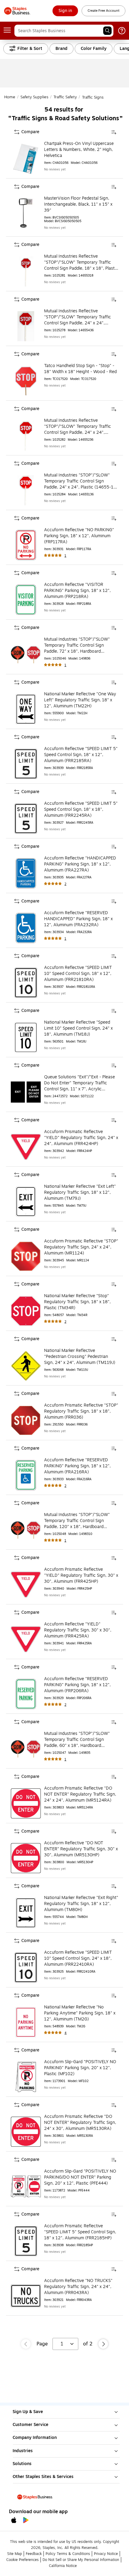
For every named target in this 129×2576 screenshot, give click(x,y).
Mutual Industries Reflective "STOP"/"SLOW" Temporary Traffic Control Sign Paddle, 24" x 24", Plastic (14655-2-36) (78, 427)
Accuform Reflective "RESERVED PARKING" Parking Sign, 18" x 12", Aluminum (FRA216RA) (77, 1466)
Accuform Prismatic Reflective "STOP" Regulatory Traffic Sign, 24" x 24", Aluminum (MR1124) (81, 1247)
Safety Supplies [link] (34, 97)
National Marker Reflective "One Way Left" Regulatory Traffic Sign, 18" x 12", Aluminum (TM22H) (80, 700)
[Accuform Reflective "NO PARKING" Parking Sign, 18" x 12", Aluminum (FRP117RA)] (26, 545)
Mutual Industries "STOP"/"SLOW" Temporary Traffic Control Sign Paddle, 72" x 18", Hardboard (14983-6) (77, 645)
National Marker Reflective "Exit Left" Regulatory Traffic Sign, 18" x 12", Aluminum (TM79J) (80, 1193)
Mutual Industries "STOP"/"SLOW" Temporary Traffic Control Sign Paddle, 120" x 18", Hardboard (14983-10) (77, 1521)
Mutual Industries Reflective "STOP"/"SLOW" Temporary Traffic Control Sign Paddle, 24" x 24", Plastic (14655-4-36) (78, 317)
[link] (65, 11)
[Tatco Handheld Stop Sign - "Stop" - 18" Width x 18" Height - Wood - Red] (26, 381)
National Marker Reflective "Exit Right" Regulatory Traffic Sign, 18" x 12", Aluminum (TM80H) (81, 1904)
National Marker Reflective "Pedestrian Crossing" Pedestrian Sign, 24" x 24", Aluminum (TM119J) (80, 1357)
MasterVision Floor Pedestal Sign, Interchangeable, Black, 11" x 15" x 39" (78, 204)
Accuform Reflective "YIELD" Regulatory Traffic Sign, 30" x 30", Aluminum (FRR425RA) (78, 1630)
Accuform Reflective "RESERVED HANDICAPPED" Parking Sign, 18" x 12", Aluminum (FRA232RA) (78, 919)
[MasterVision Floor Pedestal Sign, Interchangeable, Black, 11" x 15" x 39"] (26, 213)
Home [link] (10, 97)
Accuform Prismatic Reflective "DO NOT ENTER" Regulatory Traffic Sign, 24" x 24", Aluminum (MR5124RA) (80, 1794)
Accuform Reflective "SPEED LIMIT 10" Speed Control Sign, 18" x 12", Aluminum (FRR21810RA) (78, 974)
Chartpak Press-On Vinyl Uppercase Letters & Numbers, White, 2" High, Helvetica (79, 150)
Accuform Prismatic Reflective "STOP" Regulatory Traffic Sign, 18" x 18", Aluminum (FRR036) (81, 1411)
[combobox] (64, 31)
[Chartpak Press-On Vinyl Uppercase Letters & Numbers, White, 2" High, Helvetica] (26, 159)
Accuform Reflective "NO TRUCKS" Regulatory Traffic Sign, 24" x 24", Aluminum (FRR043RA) (78, 2287)
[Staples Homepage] (17, 11)
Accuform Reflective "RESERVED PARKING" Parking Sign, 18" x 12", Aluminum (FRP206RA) (77, 1685)
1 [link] (65, 556)
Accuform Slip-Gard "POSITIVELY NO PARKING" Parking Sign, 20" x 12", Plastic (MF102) (80, 2068)
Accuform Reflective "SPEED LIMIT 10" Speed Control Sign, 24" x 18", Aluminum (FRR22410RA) (78, 1959)
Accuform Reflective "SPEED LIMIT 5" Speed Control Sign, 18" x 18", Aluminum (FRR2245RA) (81, 810)
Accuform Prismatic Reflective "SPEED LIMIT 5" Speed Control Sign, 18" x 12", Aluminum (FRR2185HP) (80, 2232)
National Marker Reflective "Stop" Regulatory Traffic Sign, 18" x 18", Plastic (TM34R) (77, 1302)
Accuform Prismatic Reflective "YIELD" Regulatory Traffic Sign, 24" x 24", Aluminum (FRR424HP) (81, 1138)
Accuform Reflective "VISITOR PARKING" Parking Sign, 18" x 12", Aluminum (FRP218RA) (77, 591)
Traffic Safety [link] (65, 97)
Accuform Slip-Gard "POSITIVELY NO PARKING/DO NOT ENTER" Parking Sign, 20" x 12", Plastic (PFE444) (80, 2177)
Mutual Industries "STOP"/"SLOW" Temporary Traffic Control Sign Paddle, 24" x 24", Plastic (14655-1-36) (80, 481)
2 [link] (65, 884)
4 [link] (66, 2033)
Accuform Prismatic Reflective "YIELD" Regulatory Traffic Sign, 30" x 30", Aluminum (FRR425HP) (81, 1576)
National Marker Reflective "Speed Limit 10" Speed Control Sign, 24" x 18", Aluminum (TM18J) (78, 1028)
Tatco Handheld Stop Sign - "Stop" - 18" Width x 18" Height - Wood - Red (80, 369)
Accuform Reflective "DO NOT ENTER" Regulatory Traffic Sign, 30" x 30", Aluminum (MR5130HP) (81, 1849)
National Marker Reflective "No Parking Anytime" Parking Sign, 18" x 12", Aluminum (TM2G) (80, 2013)
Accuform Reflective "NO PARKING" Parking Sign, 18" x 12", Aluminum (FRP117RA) (79, 536)
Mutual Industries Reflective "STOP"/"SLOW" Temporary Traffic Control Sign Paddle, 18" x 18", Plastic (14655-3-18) (81, 262)
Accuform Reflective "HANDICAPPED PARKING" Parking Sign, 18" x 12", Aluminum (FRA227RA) (80, 864)
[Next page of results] (103, 2344)
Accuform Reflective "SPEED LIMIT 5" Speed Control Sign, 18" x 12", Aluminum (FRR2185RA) (81, 755)
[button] (107, 31)
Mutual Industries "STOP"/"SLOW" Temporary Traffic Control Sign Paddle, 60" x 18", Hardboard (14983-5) (77, 1740)
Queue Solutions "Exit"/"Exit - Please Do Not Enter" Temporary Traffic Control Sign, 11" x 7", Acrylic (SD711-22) (79, 1083)
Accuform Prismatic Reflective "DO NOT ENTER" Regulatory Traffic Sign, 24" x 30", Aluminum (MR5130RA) (80, 2123)
